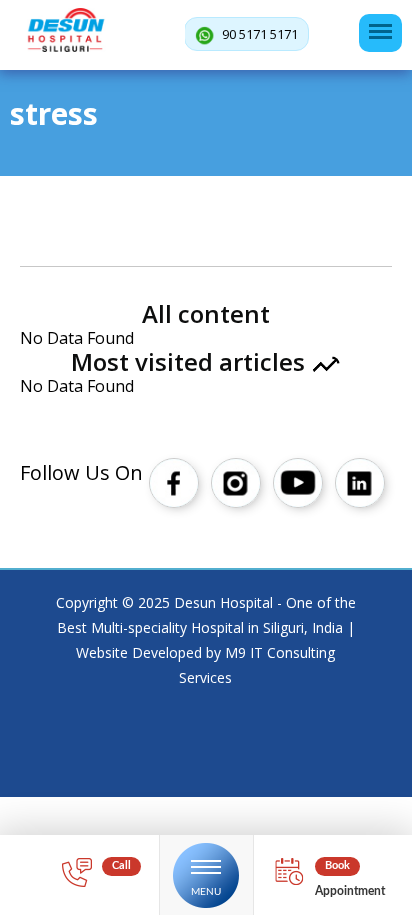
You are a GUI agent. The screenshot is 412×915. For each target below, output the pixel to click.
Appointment (350, 891)
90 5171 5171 (258, 34)
